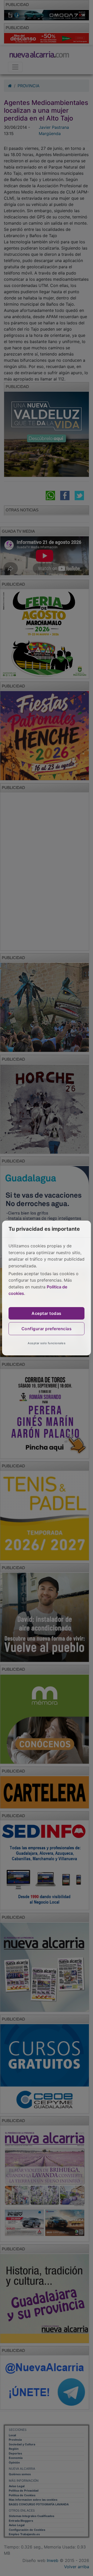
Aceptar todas (47, 1313)
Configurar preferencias (47, 1329)
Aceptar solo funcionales (47, 1343)
